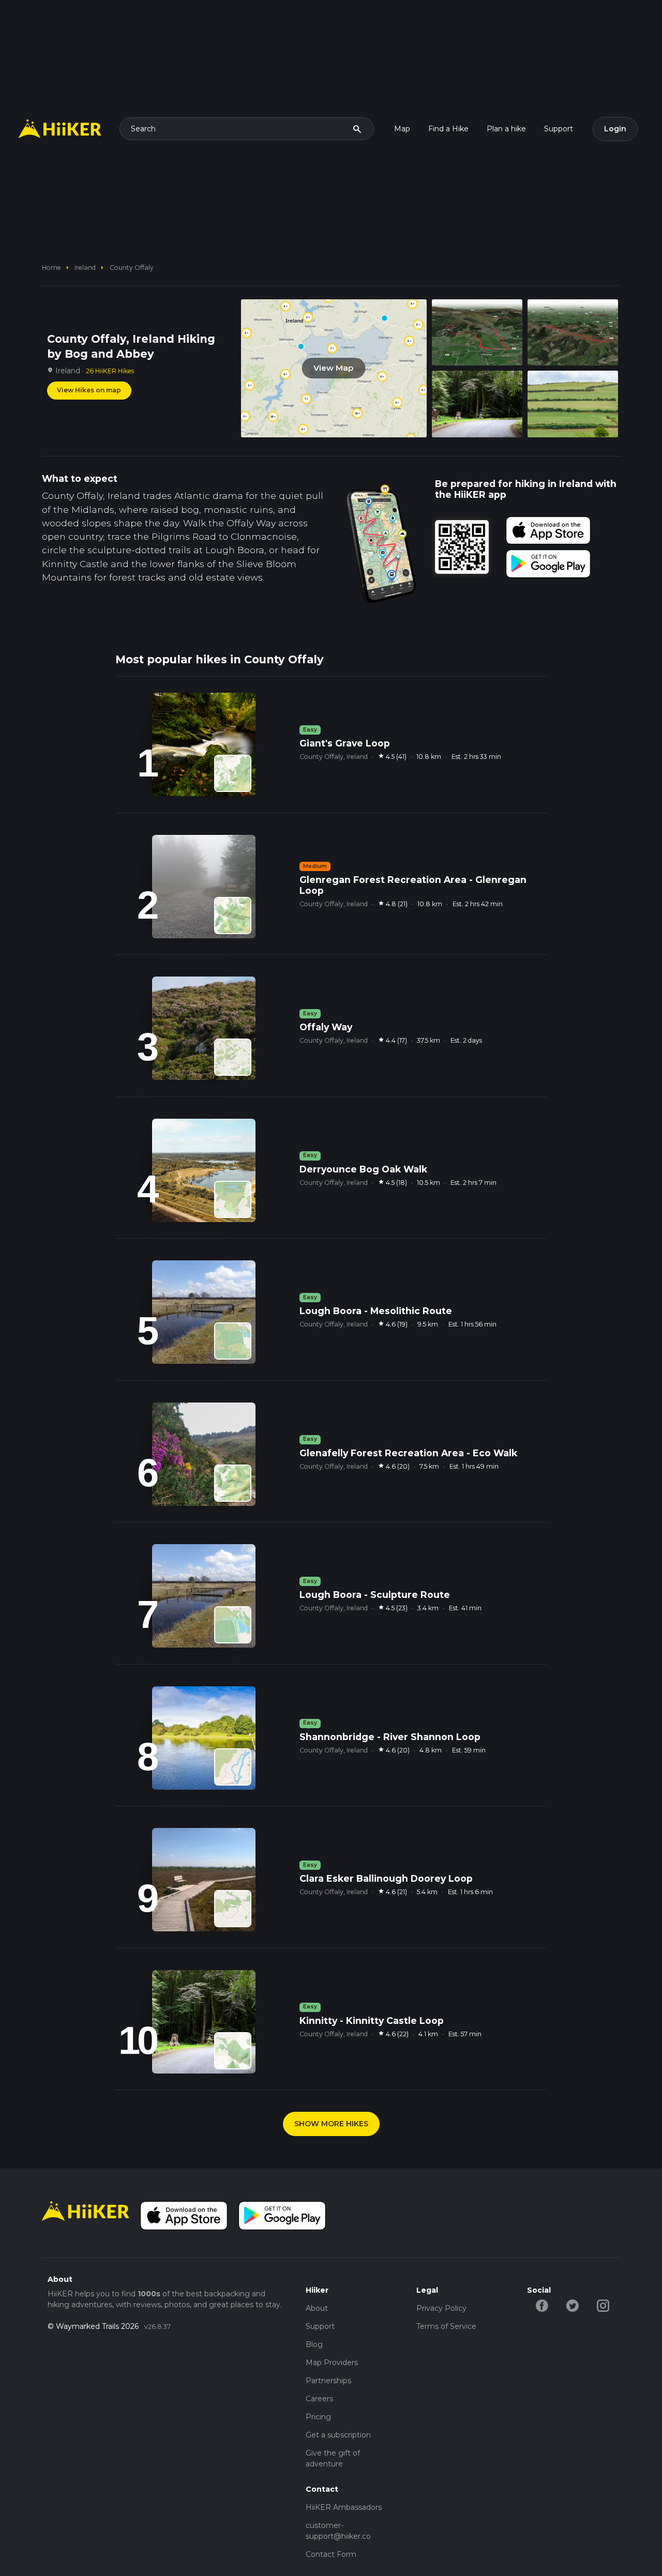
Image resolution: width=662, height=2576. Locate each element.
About (317, 2308)
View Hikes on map (89, 390)
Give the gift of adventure (333, 2458)
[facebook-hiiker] (542, 2305)
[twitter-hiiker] (573, 2305)
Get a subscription (338, 2435)
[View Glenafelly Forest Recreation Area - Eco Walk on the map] (233, 1483)
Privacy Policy (441, 2308)
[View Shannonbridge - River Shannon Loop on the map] (233, 1767)
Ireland (85, 268)
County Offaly (132, 268)
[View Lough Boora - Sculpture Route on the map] (233, 1625)
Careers (319, 2399)
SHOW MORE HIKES (331, 2124)
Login (615, 129)
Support (559, 129)
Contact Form (331, 2554)
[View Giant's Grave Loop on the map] (233, 773)
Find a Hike (448, 129)
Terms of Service (446, 2326)
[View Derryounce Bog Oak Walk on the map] (233, 1199)
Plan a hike (506, 129)
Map (402, 129)
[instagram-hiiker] (603, 2305)
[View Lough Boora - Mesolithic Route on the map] (233, 1341)
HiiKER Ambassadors (344, 2507)
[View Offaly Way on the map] (233, 1057)
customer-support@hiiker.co (338, 2531)
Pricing (318, 2417)
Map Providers (332, 2362)
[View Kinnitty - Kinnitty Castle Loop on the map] (233, 2051)
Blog (314, 2344)
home (51, 268)
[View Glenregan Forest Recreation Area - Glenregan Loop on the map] (233, 916)
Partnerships (328, 2381)
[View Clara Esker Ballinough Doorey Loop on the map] (233, 1909)
